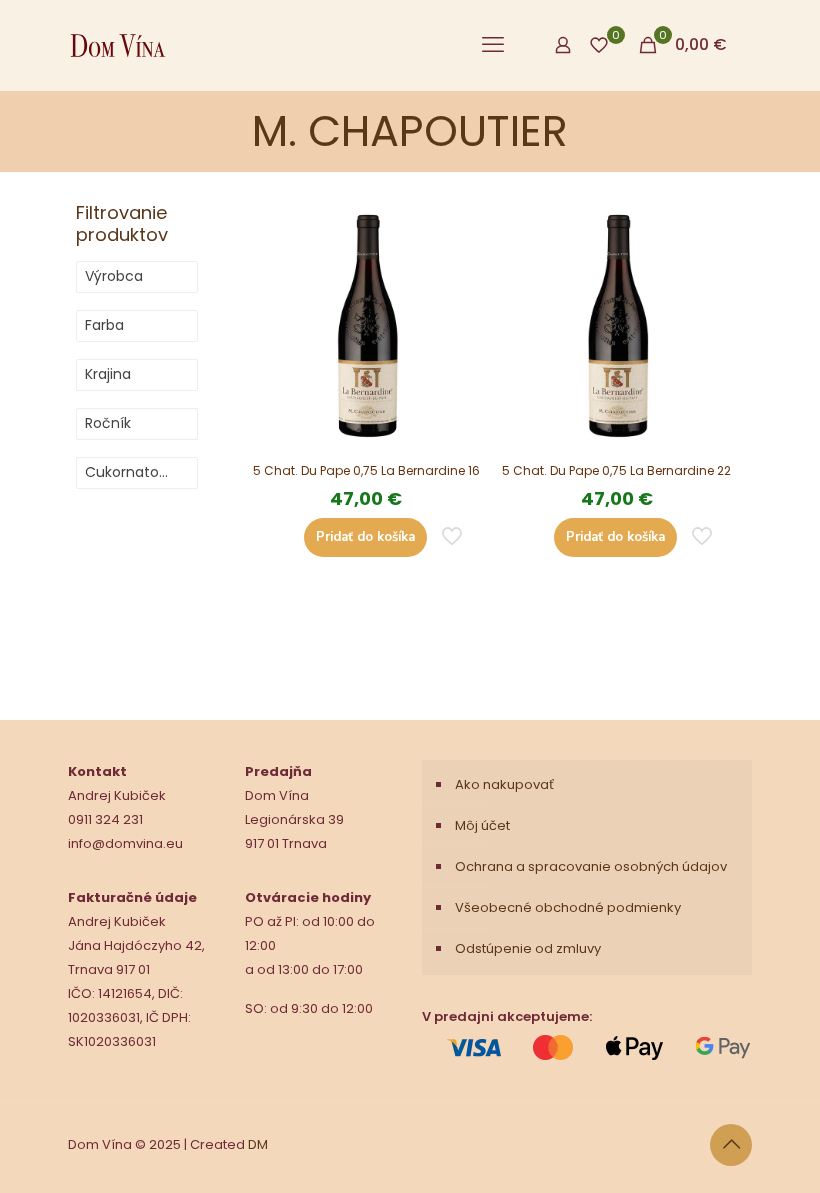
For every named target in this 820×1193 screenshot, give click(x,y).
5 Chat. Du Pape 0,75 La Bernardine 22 (616, 470)
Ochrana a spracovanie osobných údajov (591, 866)
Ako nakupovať (504, 784)
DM (258, 1144)
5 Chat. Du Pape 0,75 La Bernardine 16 (366, 470)
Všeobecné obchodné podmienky (568, 907)
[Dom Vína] (118, 45)
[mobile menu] (493, 45)
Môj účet (482, 825)
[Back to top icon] (731, 1145)
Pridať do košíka (365, 537)
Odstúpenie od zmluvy (528, 948)
